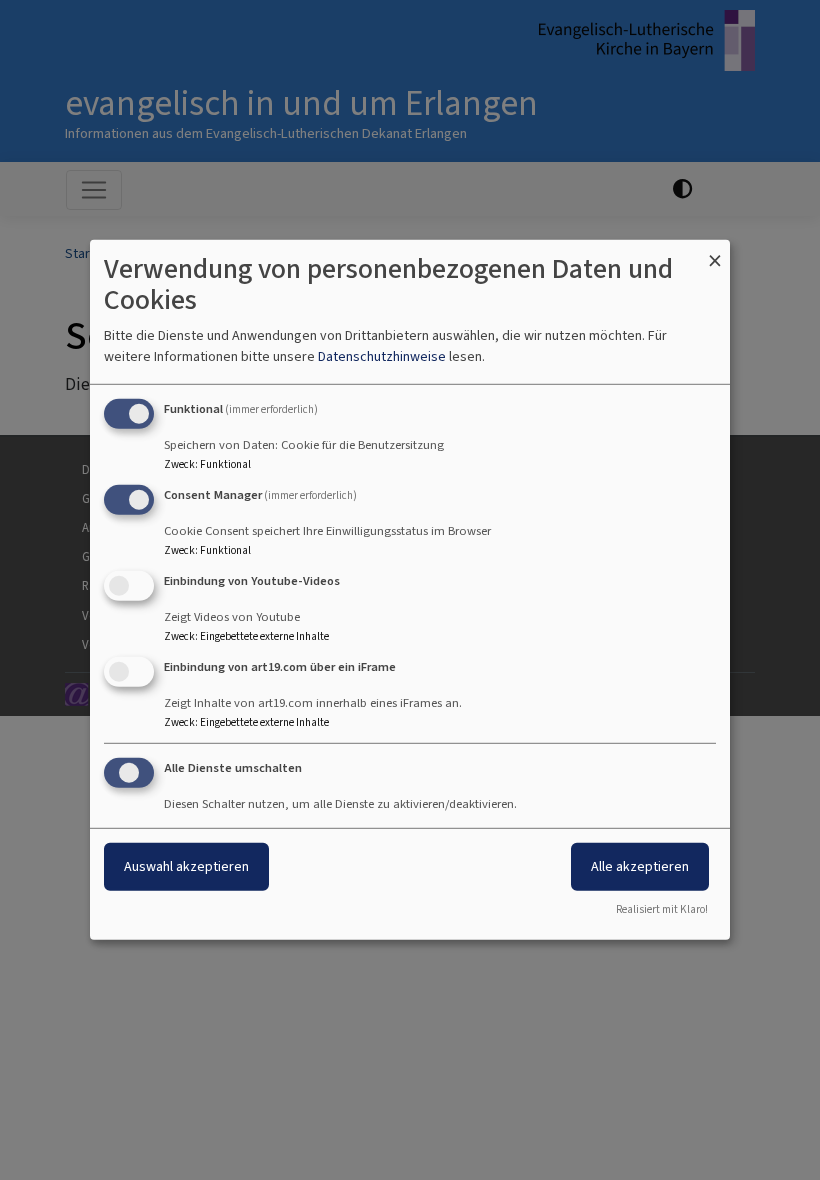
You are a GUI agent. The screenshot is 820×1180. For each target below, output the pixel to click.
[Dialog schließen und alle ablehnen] (715, 252)
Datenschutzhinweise (382, 356)
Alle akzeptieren (640, 865)
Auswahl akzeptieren (186, 865)
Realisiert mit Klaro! (662, 909)
